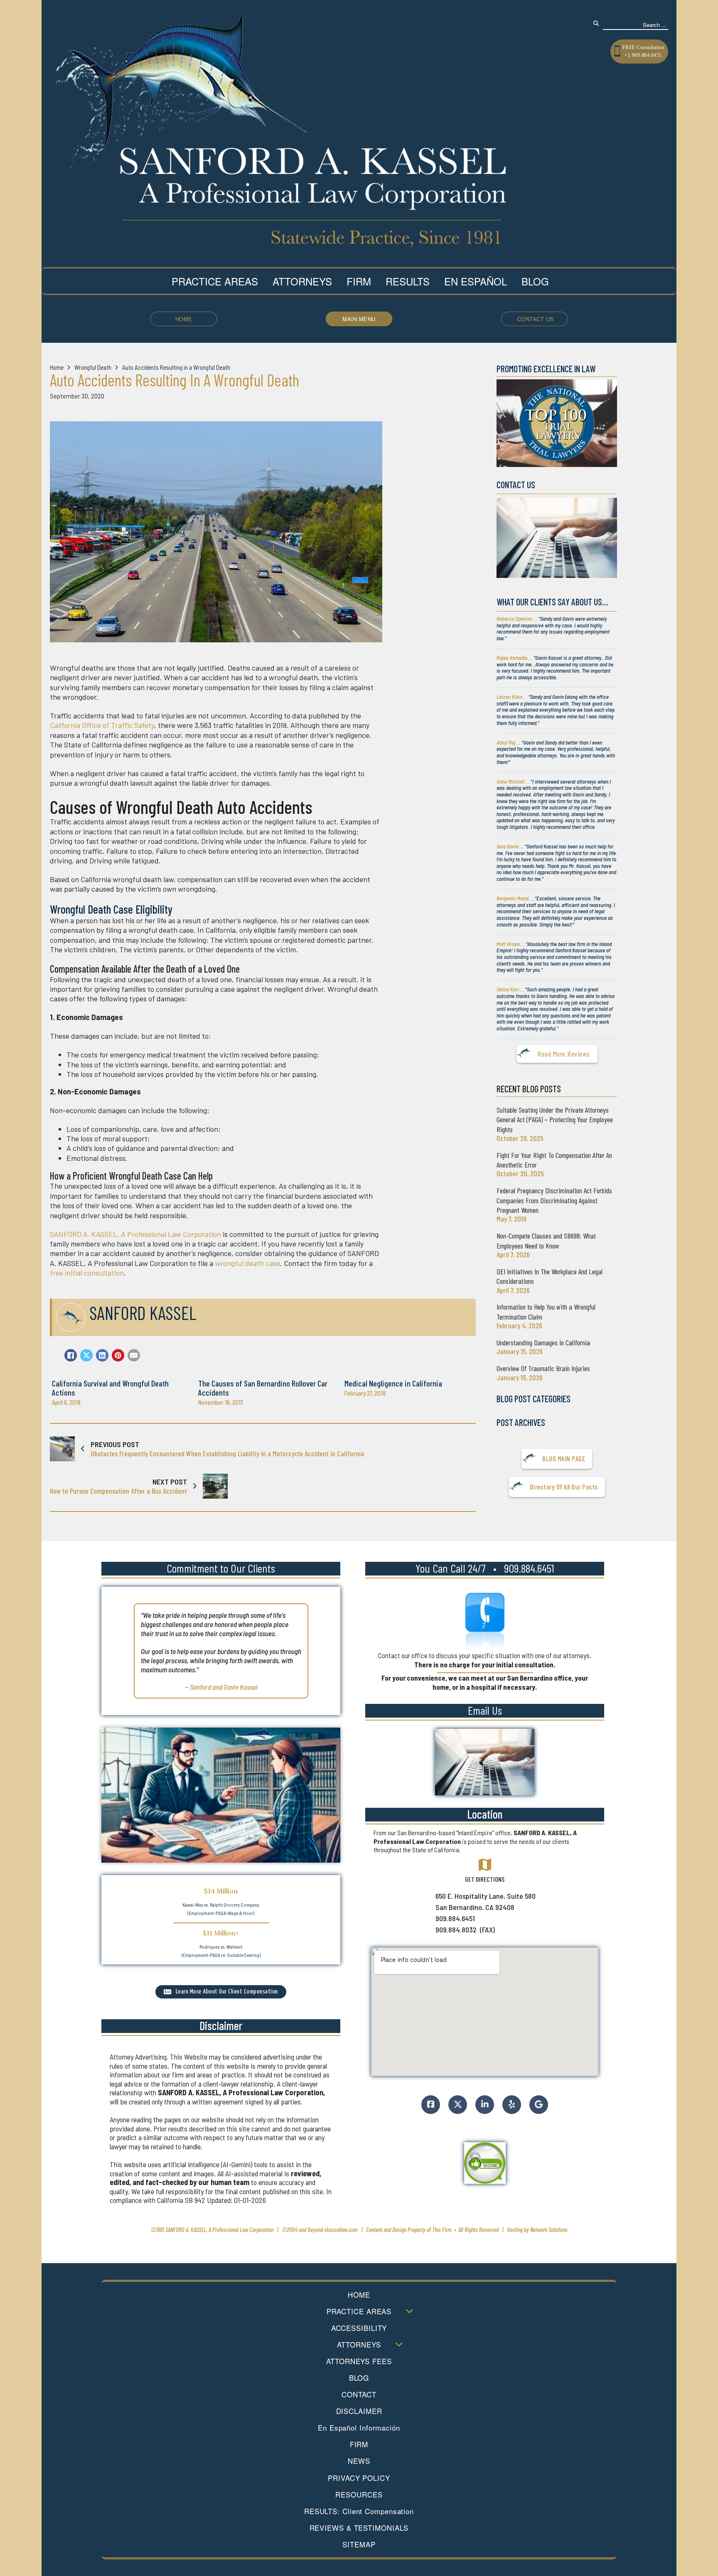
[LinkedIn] (102, 1355)
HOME (184, 319)
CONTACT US (536, 319)
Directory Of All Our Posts (564, 1487)
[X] (86, 1355)
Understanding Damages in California (543, 1342)
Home (57, 367)
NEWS (359, 2461)
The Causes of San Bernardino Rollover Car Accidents (263, 1388)
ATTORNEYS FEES (359, 2361)
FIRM (359, 2444)
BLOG (359, 2378)
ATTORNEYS (359, 2345)
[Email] (134, 1355)
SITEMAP (359, 2544)
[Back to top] (476, 2541)
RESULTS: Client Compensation (359, 2511)
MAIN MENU (359, 319)
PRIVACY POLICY (359, 2478)
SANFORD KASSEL (143, 1313)
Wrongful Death (93, 367)
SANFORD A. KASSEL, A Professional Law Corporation (135, 1234)
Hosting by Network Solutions (537, 2229)
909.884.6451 (529, 1568)
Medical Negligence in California (393, 1383)
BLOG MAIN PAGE (564, 1458)
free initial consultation (87, 1273)
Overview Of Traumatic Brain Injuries (543, 1368)
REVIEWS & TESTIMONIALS (359, 2528)
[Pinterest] (118, 1355)
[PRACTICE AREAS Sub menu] (409, 2311)
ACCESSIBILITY (359, 2328)
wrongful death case (247, 1263)
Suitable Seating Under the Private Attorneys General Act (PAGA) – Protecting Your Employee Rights (555, 1120)
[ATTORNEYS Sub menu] (399, 2344)
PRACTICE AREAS (359, 2311)
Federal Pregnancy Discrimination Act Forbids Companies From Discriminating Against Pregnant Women (554, 1200)
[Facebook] (71, 1355)
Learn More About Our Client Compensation (227, 1992)
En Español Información (359, 2428)
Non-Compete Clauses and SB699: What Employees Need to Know (546, 1240)
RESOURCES (359, 2495)
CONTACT (359, 2394)
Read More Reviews (564, 1054)
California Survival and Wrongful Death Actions (110, 1388)
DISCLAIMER (359, 2411)
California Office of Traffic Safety (102, 725)
